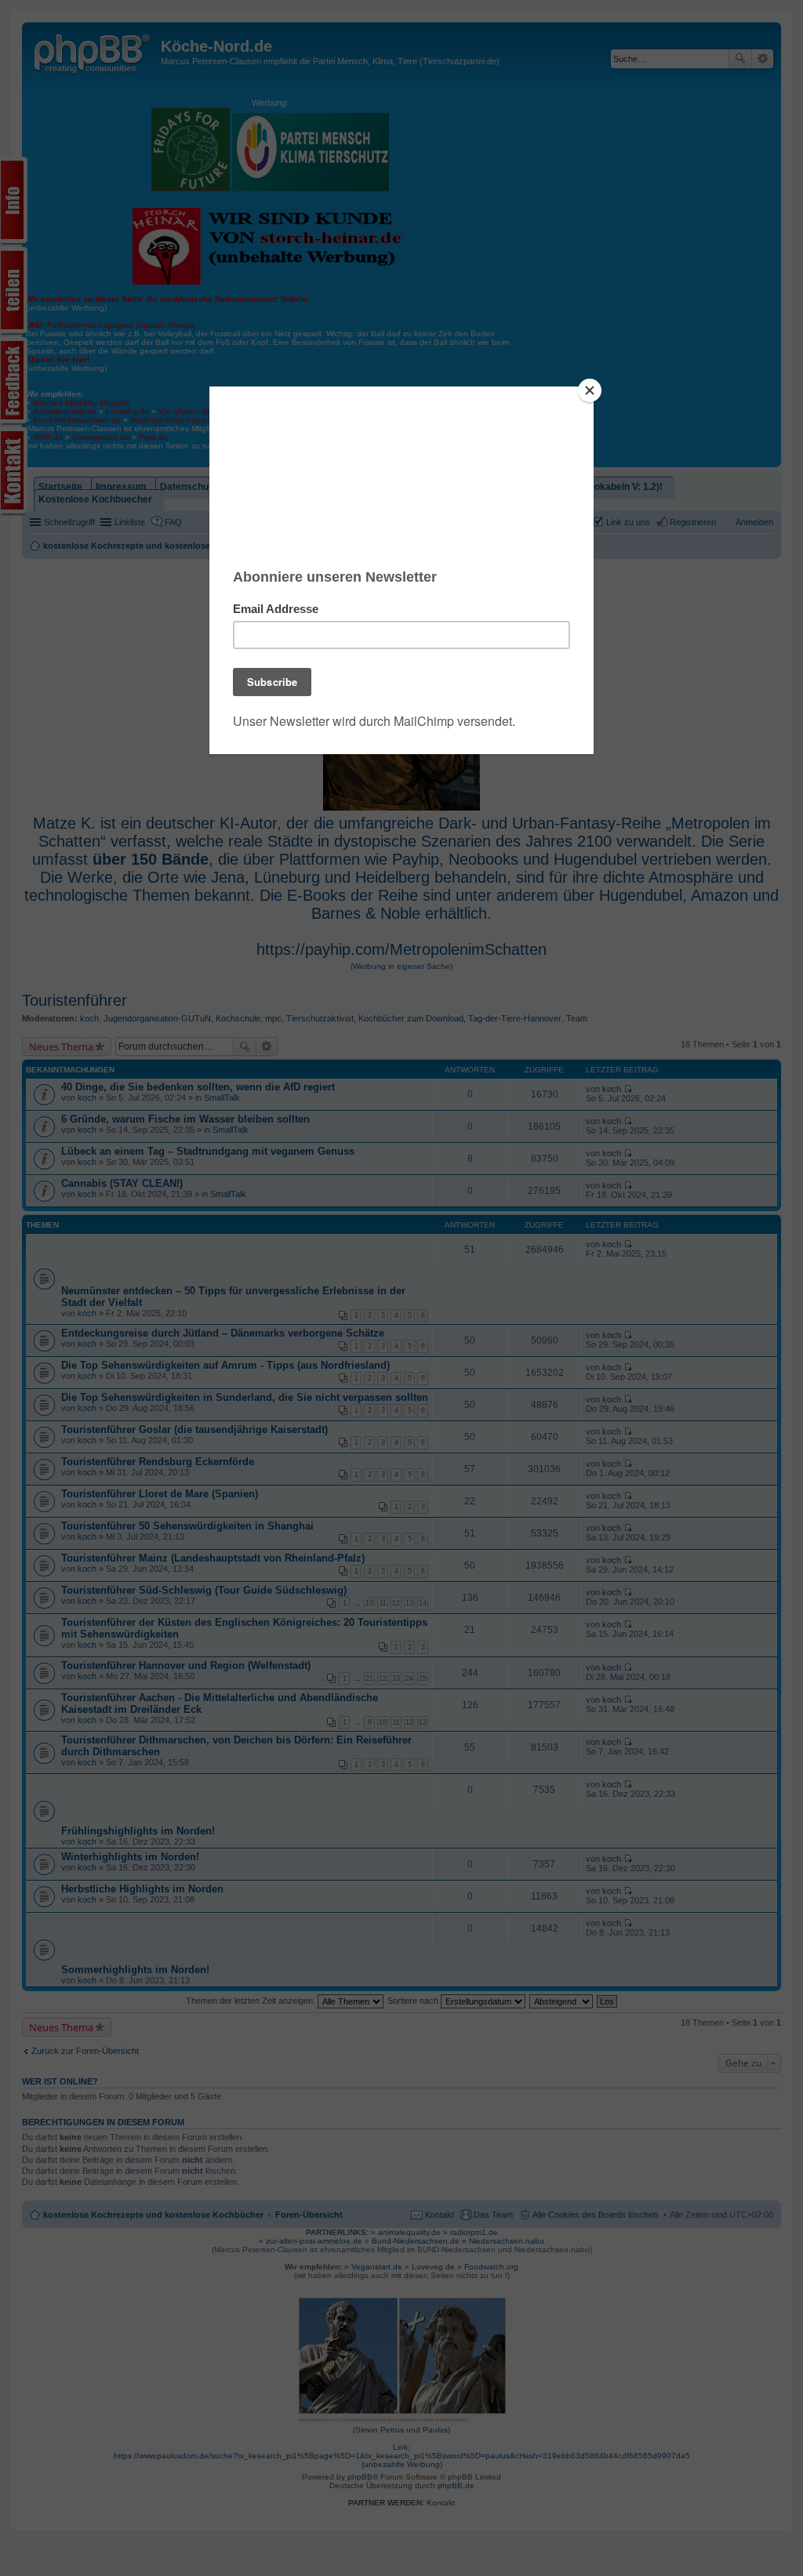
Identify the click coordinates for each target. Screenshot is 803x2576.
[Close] (590, 390)
